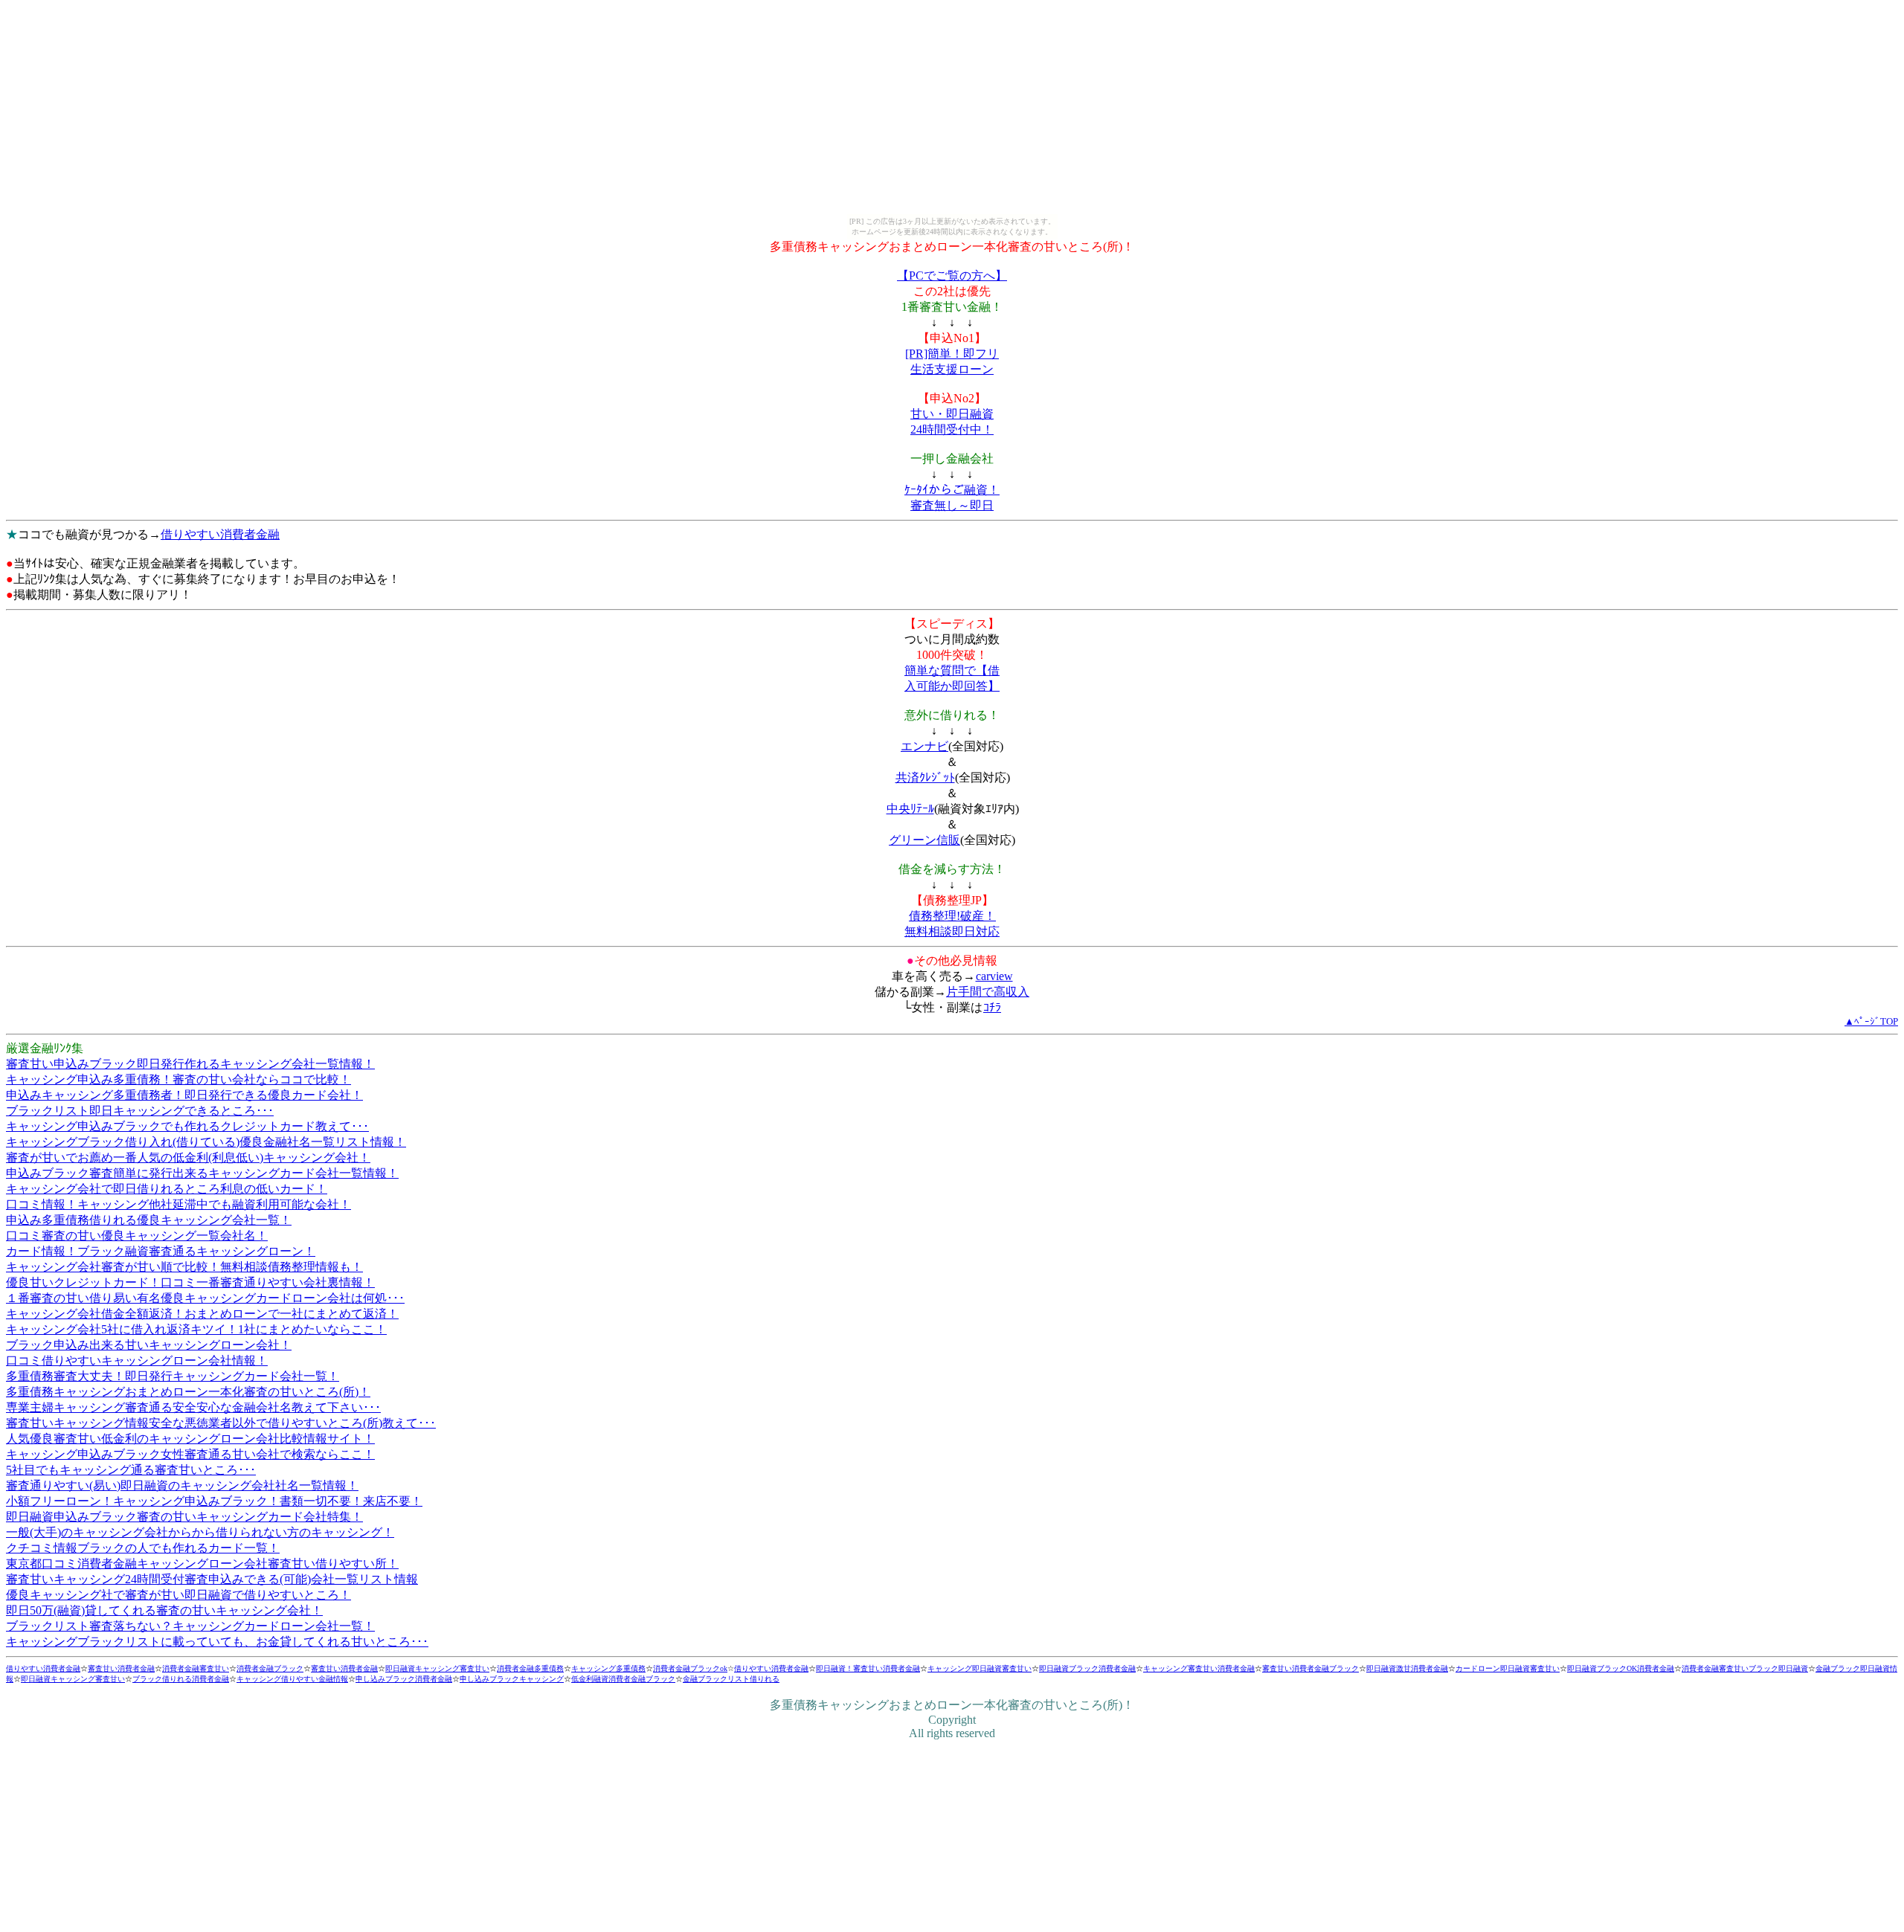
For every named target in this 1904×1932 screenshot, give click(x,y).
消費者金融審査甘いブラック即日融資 (1745, 1668)
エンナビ (924, 746)
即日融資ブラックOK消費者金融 (1621, 1668)
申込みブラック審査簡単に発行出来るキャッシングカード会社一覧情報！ (202, 1173)
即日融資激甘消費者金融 (1407, 1668)
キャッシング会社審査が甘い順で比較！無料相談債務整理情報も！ (184, 1267)
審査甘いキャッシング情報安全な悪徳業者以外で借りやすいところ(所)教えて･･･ (221, 1423)
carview (994, 976)
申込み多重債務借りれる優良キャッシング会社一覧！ (149, 1220)
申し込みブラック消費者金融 (404, 1679)
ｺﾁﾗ (992, 1007)
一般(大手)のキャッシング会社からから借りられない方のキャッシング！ (200, 1532)
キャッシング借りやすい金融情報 (292, 1679)
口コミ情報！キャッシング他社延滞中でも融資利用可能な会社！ (178, 1204)
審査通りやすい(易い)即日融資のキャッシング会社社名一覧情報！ (182, 1485)
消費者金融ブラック (270, 1668)
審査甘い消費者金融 (121, 1668)
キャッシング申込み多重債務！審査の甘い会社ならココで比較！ (178, 1079)
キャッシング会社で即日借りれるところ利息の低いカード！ (167, 1189)
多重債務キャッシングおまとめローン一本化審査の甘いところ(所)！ (188, 1392)
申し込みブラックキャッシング (512, 1679)
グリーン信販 (924, 840)
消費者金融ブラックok (690, 1668)
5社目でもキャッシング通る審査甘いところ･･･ (131, 1470)
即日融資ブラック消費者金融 (1087, 1668)
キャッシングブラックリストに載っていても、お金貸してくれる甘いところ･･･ (217, 1642)
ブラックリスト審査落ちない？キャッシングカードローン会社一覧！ (190, 1626)
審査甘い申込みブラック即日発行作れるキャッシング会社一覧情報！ (190, 1064)
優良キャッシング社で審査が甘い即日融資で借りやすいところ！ (178, 1595)
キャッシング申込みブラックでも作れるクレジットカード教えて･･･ (187, 1126)
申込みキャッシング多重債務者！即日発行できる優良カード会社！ (184, 1095)
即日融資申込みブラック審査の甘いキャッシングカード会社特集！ (184, 1517)
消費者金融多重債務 (530, 1668)
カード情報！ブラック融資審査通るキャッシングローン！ (161, 1251)
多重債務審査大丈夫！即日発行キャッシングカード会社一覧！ (173, 1376)
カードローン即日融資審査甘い (1508, 1668)
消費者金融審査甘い (196, 1668)
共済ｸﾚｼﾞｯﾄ (925, 777)
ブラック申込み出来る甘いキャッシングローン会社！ (149, 1345)
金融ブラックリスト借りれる (731, 1679)
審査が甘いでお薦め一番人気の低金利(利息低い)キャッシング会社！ (188, 1157)
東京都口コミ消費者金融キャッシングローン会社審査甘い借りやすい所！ (202, 1564)
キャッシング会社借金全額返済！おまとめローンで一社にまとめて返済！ (202, 1314)
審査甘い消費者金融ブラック (1310, 1668)
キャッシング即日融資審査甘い (980, 1668)
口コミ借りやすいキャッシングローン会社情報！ (137, 1361)
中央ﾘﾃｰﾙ (910, 809)
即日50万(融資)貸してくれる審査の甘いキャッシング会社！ (164, 1610)
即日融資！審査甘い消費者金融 (868, 1668)
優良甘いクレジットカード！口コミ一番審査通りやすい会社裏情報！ (190, 1282)
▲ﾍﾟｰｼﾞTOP (1871, 1021)
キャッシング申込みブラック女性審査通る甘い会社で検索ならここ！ (190, 1454)
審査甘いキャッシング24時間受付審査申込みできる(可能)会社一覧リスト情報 (212, 1579)
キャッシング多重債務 (608, 1668)
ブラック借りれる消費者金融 (181, 1679)
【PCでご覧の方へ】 (952, 276)
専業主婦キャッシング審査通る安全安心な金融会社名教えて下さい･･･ (193, 1407)
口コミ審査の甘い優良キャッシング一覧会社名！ (137, 1236)
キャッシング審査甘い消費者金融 (1199, 1668)
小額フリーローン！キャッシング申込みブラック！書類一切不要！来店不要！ (214, 1501)
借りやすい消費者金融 (220, 534)
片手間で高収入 (988, 992)
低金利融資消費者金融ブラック (623, 1679)
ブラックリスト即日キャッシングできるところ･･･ (140, 1111)
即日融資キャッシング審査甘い (437, 1668)
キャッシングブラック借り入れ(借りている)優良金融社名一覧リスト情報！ (206, 1142)
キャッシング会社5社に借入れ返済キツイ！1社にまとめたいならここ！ (196, 1329)
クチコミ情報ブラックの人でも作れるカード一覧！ (143, 1548)
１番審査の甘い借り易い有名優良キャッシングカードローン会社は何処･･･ (205, 1298)
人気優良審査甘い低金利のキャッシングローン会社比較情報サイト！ (190, 1439)
